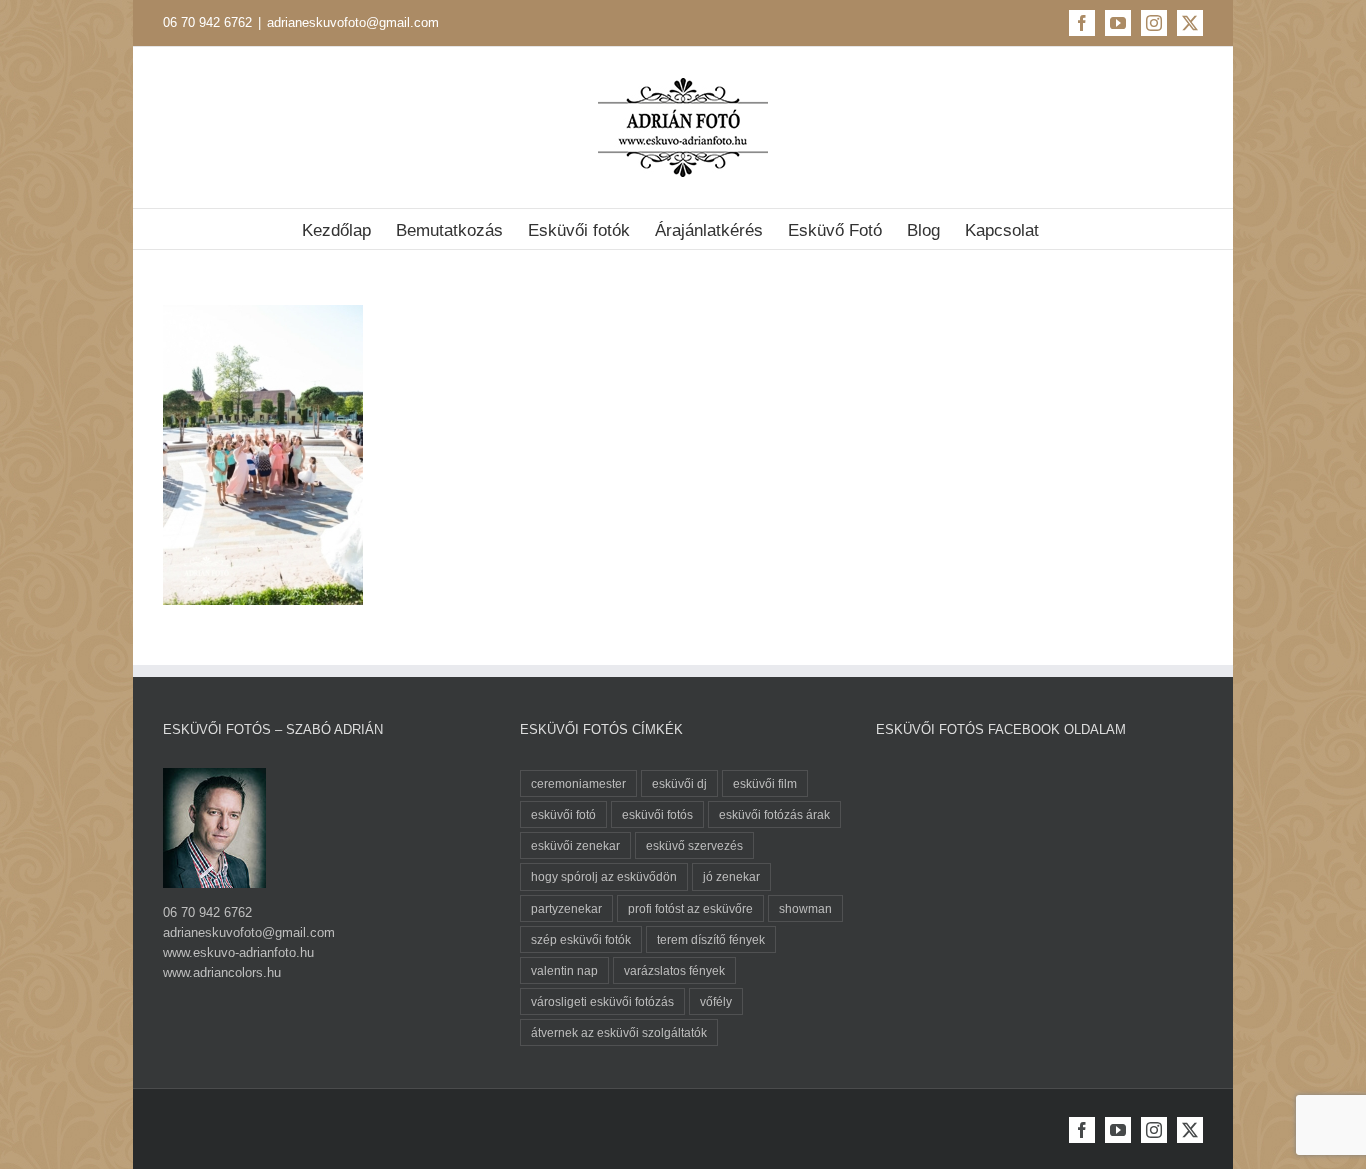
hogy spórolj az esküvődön (604, 876)
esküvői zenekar (575, 845)
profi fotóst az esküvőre (690, 908)
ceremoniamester (578, 783)
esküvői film (765, 783)
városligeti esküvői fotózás (602, 1001)
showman (805, 908)
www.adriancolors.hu (222, 972)
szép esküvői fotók (581, 939)
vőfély (716, 1001)
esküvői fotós (657, 814)
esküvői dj (679, 783)
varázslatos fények (674, 970)
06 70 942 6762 (207, 22)
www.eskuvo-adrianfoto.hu (238, 952)
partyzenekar (566, 908)
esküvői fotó (563, 814)
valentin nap (564, 970)
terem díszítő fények (711, 939)
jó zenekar (731, 876)
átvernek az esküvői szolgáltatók (619, 1032)
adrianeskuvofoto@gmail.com (353, 22)
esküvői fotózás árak (774, 814)
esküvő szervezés (694, 845)
